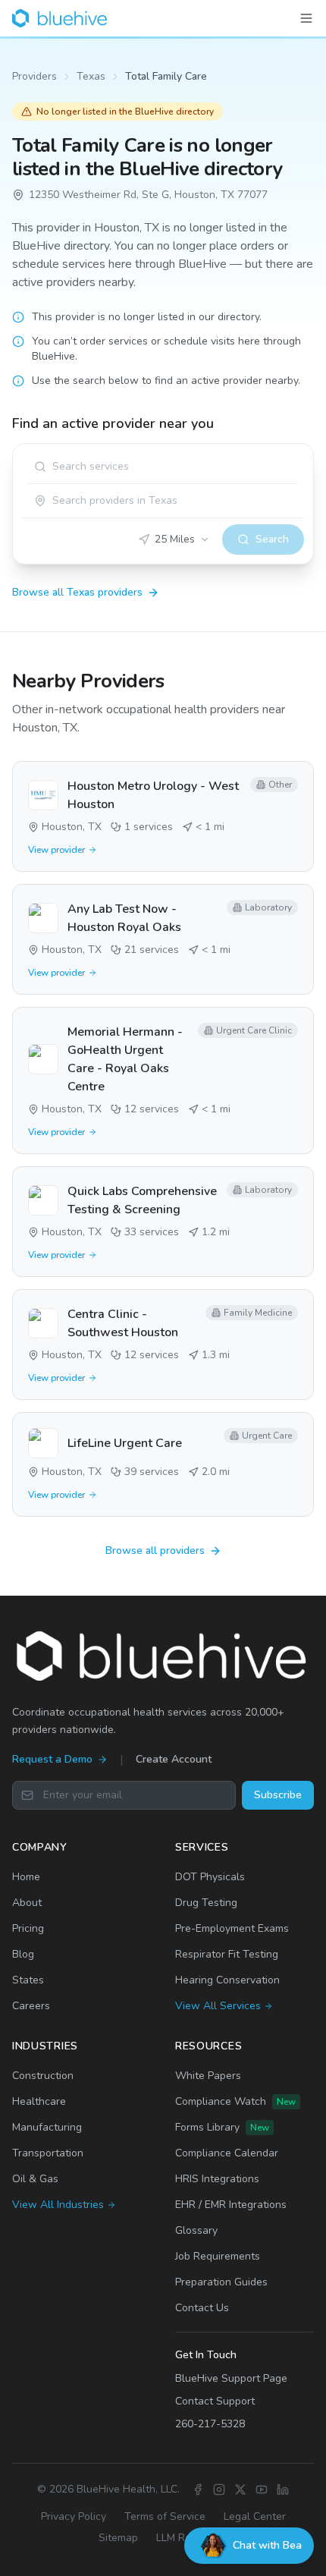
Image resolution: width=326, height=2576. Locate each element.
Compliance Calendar (227, 2153)
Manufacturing (47, 2127)
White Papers (208, 2076)
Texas (91, 76)
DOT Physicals (210, 1877)
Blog (23, 1954)
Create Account (174, 1759)
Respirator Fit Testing (227, 1954)
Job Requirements (218, 2256)
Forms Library (222, 2127)
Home (26, 1877)
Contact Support (215, 2401)
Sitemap (118, 2538)
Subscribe (278, 1795)
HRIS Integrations (217, 2179)
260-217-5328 (210, 2424)
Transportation (48, 2153)
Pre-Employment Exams (232, 1928)
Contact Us (202, 2308)
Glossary (196, 2230)
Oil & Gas (35, 2179)
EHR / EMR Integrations (231, 2205)
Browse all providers (155, 1551)
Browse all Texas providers (77, 592)
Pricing (28, 1928)
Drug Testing (206, 1903)
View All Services (218, 2006)
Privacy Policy (74, 2516)
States (28, 1980)
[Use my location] (40, 501)
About (27, 1903)
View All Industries (58, 2205)
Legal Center (255, 2516)
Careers (31, 2006)
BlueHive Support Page (231, 2378)
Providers (34, 76)
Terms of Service (165, 2516)
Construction (43, 2076)
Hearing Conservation (227, 1980)
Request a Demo (52, 1759)
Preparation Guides (221, 2282)
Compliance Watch (235, 2101)
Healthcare (39, 2101)
